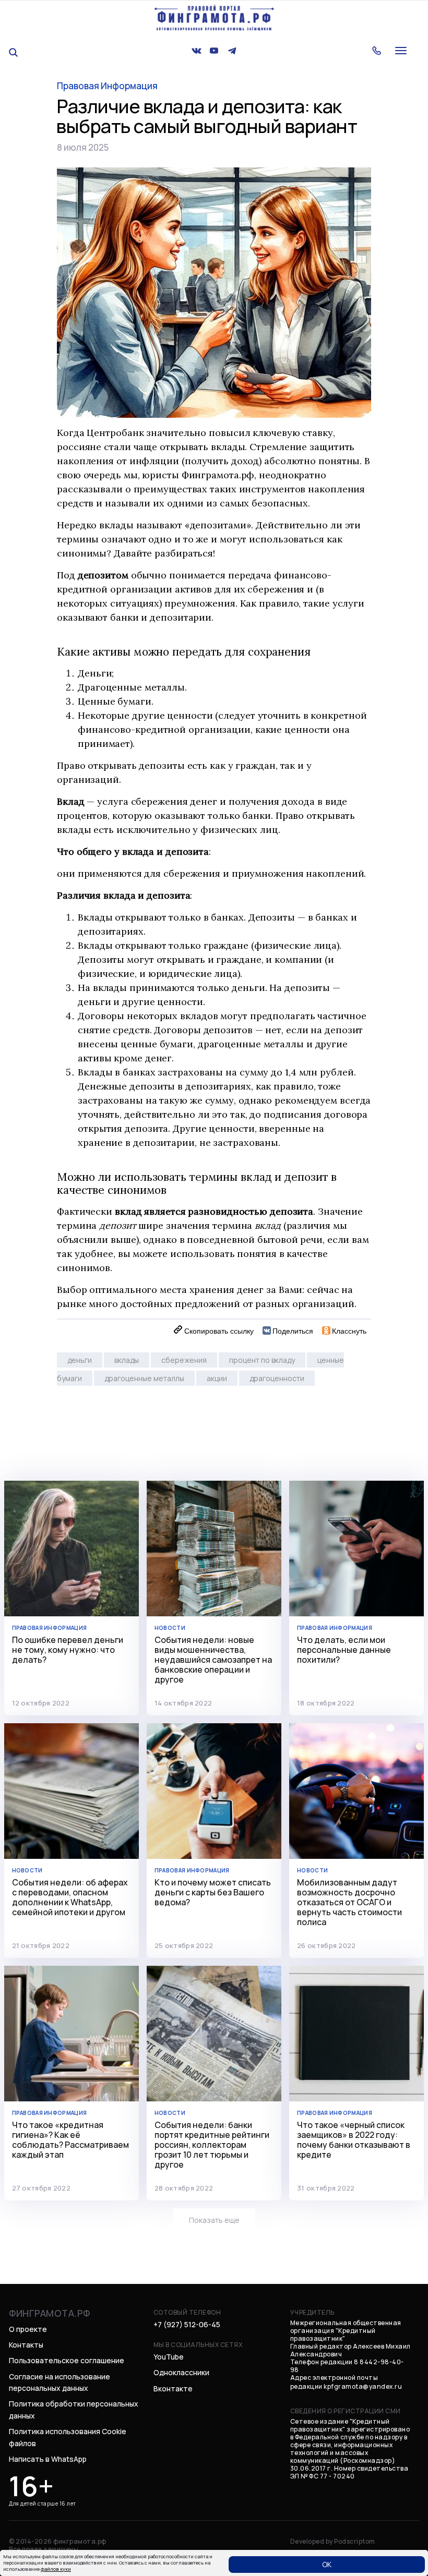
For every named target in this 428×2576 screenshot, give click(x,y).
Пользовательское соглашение (67, 2360)
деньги (80, 1360)
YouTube (169, 2357)
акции (217, 1378)
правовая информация (107, 86)
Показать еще (214, 2220)
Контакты (26, 2345)
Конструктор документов (397, 83)
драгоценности (277, 1378)
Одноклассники (181, 2372)
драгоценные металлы (144, 1378)
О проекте (393, 31)
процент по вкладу (262, 1360)
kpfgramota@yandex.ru (363, 2386)
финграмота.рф (50, 2313)
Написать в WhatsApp (48, 2459)
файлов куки (56, 2569)
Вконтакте (173, 2388)
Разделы (390, 55)
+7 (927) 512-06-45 (187, 2324)
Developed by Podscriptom (333, 2541)
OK (327, 2564)
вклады (127, 1360)
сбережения (184, 1360)
